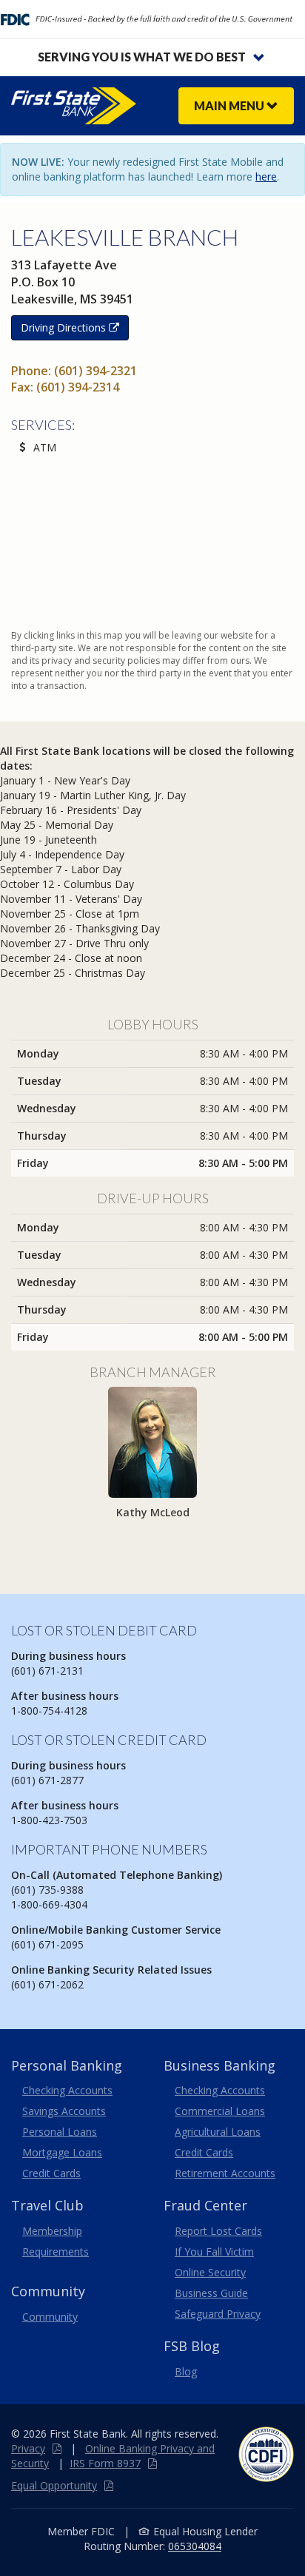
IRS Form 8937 (105, 2463)
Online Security (210, 2272)
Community (50, 2317)
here (266, 176)
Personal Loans (60, 2132)
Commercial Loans (220, 2111)
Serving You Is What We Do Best (142, 57)
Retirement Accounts (225, 2173)
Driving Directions (65, 327)
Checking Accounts (67, 2090)
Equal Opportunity (54, 2485)
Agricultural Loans (218, 2132)
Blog (186, 2371)
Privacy (28, 2448)
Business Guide (211, 2293)
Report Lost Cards (218, 2231)
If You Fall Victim (214, 2252)
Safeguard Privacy (218, 2314)
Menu (230, 105)
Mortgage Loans (62, 2152)
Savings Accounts (64, 2111)
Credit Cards (51, 2173)
